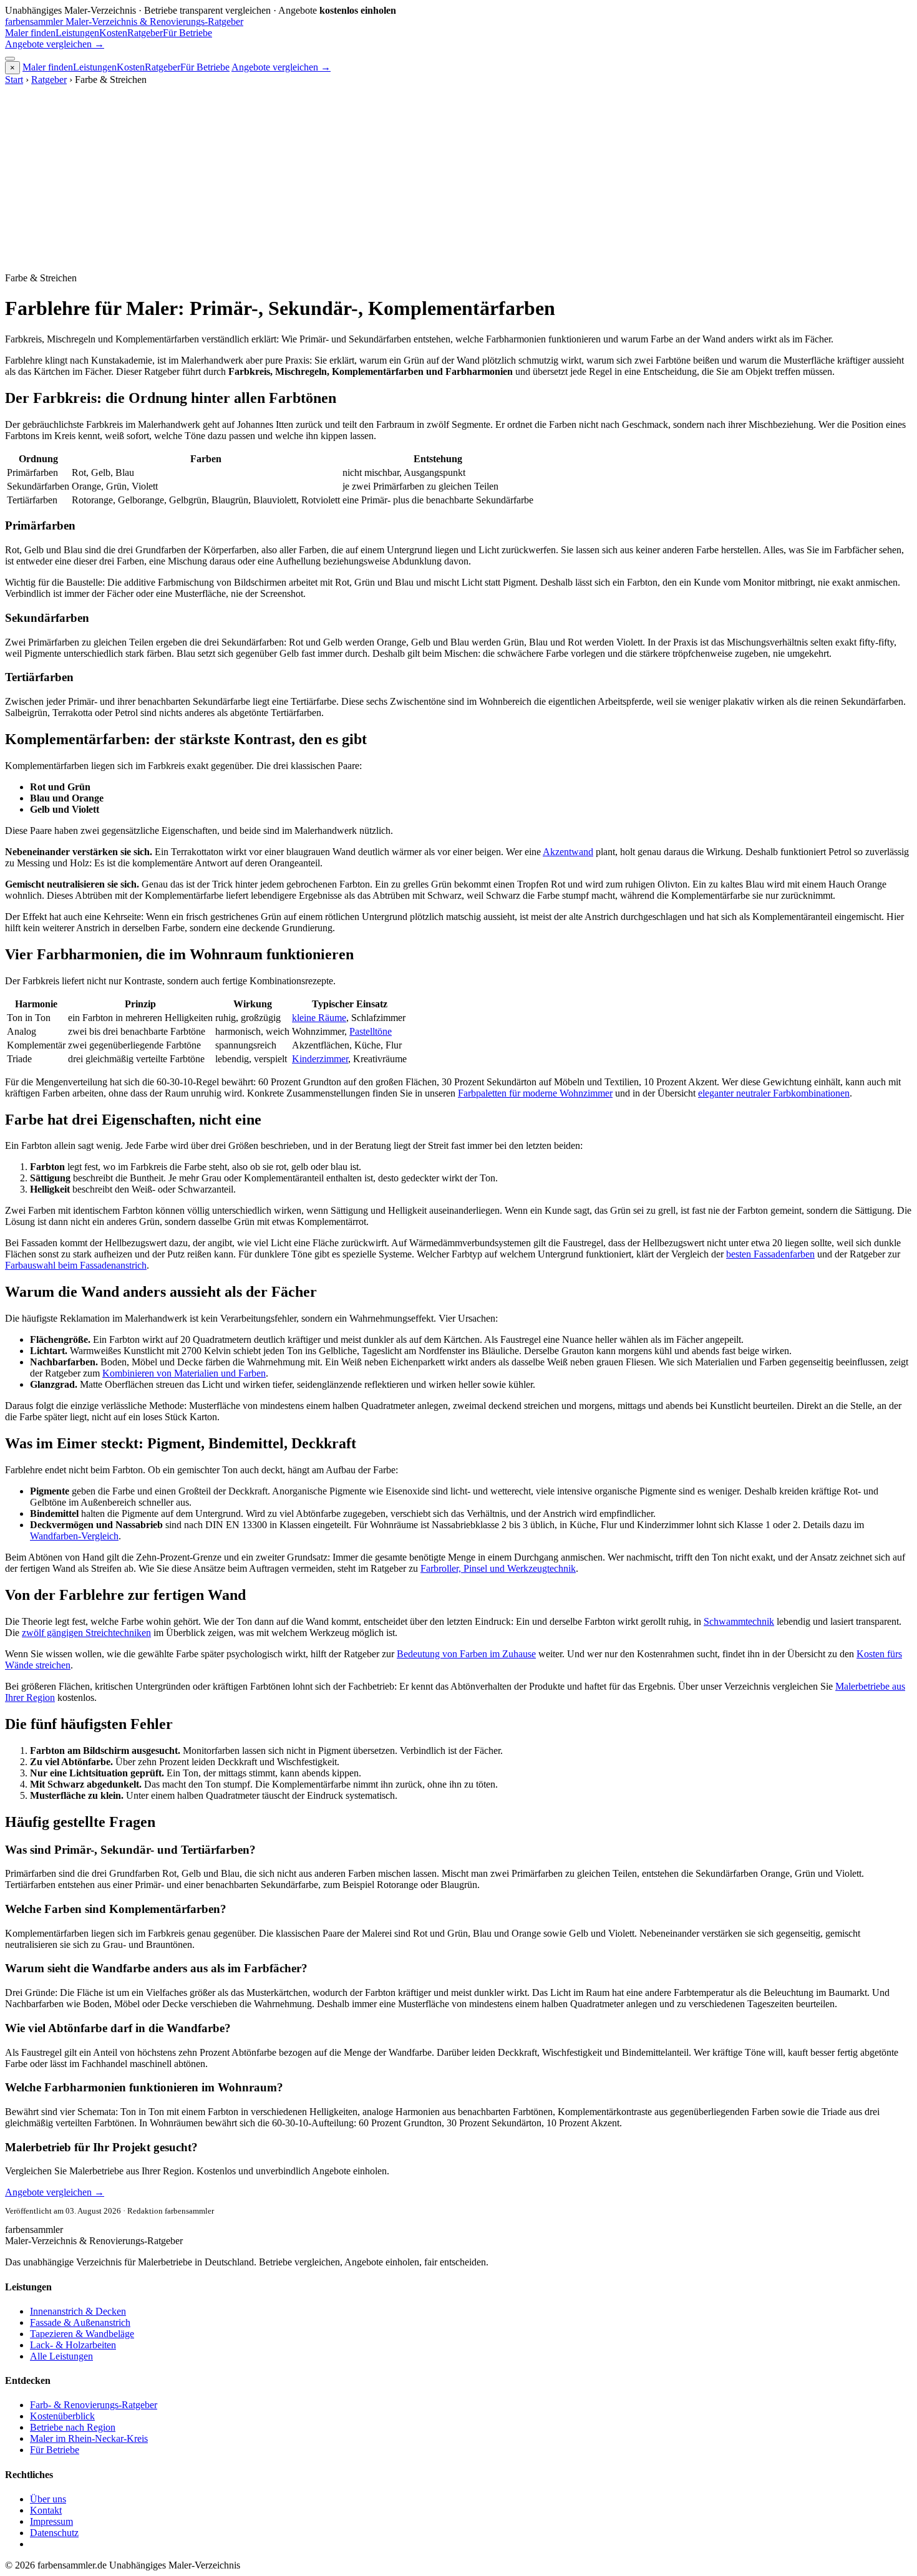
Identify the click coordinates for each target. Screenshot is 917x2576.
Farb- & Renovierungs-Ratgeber (94, 2405)
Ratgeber (145, 33)
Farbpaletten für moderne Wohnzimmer (535, 1093)
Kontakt (46, 2510)
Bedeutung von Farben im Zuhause (466, 1654)
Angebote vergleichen (55, 44)
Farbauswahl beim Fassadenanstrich (76, 1265)
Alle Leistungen (61, 2356)
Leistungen (77, 33)
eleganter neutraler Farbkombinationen (774, 1093)
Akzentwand (568, 852)
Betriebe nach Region (73, 2427)
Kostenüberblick (62, 2416)
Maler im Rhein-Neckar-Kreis (89, 2438)
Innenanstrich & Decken (78, 2311)
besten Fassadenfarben (770, 1254)
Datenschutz (54, 2533)
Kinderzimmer (320, 1059)
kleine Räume (319, 1018)
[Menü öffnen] (10, 59)
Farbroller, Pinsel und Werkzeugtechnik (498, 1568)
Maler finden (30, 33)
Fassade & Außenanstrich (80, 2322)
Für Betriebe (187, 33)
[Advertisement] (458, 179)
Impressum (51, 2521)
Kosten (113, 33)
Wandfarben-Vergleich (74, 1536)
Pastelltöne (371, 1031)
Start (14, 80)
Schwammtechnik (739, 1621)
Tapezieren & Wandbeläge (82, 2334)
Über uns (48, 2499)
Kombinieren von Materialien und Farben (184, 1373)
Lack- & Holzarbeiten (73, 2345)
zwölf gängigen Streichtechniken (86, 1633)
